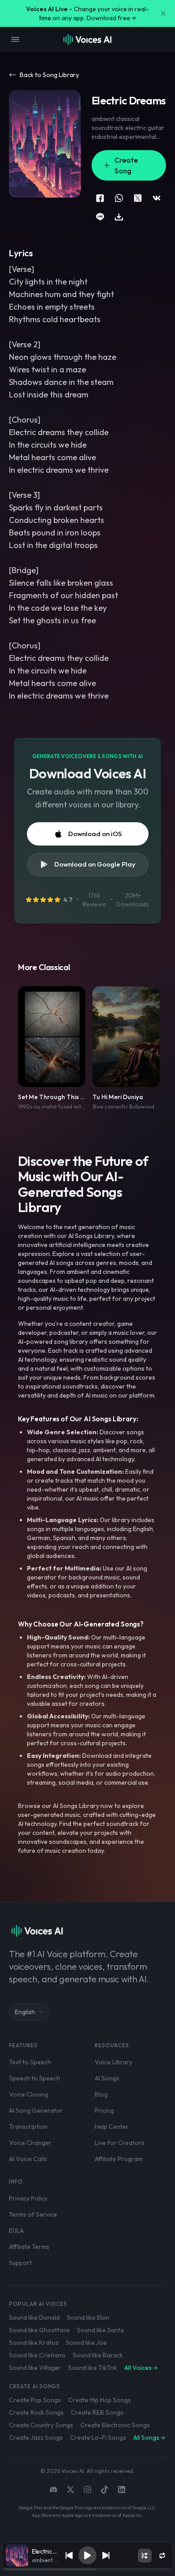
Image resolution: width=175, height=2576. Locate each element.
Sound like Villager (35, 2368)
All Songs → (149, 2438)
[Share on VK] (157, 198)
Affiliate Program (119, 2159)
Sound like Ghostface (39, 2330)
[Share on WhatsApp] (119, 198)
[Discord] (53, 2490)
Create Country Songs (41, 2425)
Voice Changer (30, 2143)
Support (20, 2263)
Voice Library (114, 2062)
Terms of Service (33, 2214)
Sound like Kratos (34, 2343)
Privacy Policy (28, 2198)
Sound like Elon (88, 2317)
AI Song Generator (36, 2110)
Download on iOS (95, 834)
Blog (101, 2094)
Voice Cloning (29, 2094)
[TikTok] (105, 2490)
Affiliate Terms (29, 2247)
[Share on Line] (100, 217)
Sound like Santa (101, 2330)
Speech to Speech (35, 2078)
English (25, 2012)
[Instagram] (87, 2490)
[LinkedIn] (122, 2490)
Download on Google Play (95, 864)
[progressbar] (87, 2569)
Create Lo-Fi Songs (98, 2438)
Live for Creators (120, 2143)
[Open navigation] (15, 39)
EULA (16, 2231)
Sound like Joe (86, 2343)
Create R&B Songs (97, 2412)
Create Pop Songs (35, 2400)
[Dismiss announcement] (163, 13)
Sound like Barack (98, 2355)
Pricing (104, 2110)
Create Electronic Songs (115, 2425)
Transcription (28, 2127)
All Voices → (141, 2368)
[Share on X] (138, 198)
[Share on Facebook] (100, 198)
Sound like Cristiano (37, 2355)
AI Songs (107, 2078)
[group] (87, 2569)
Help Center (112, 2127)
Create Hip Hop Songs (100, 2400)
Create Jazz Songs (36, 2438)
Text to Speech (30, 2062)
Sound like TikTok (93, 2368)
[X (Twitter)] (70, 2490)
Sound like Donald (34, 2317)
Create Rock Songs (36, 2412)
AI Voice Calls (28, 2159)
